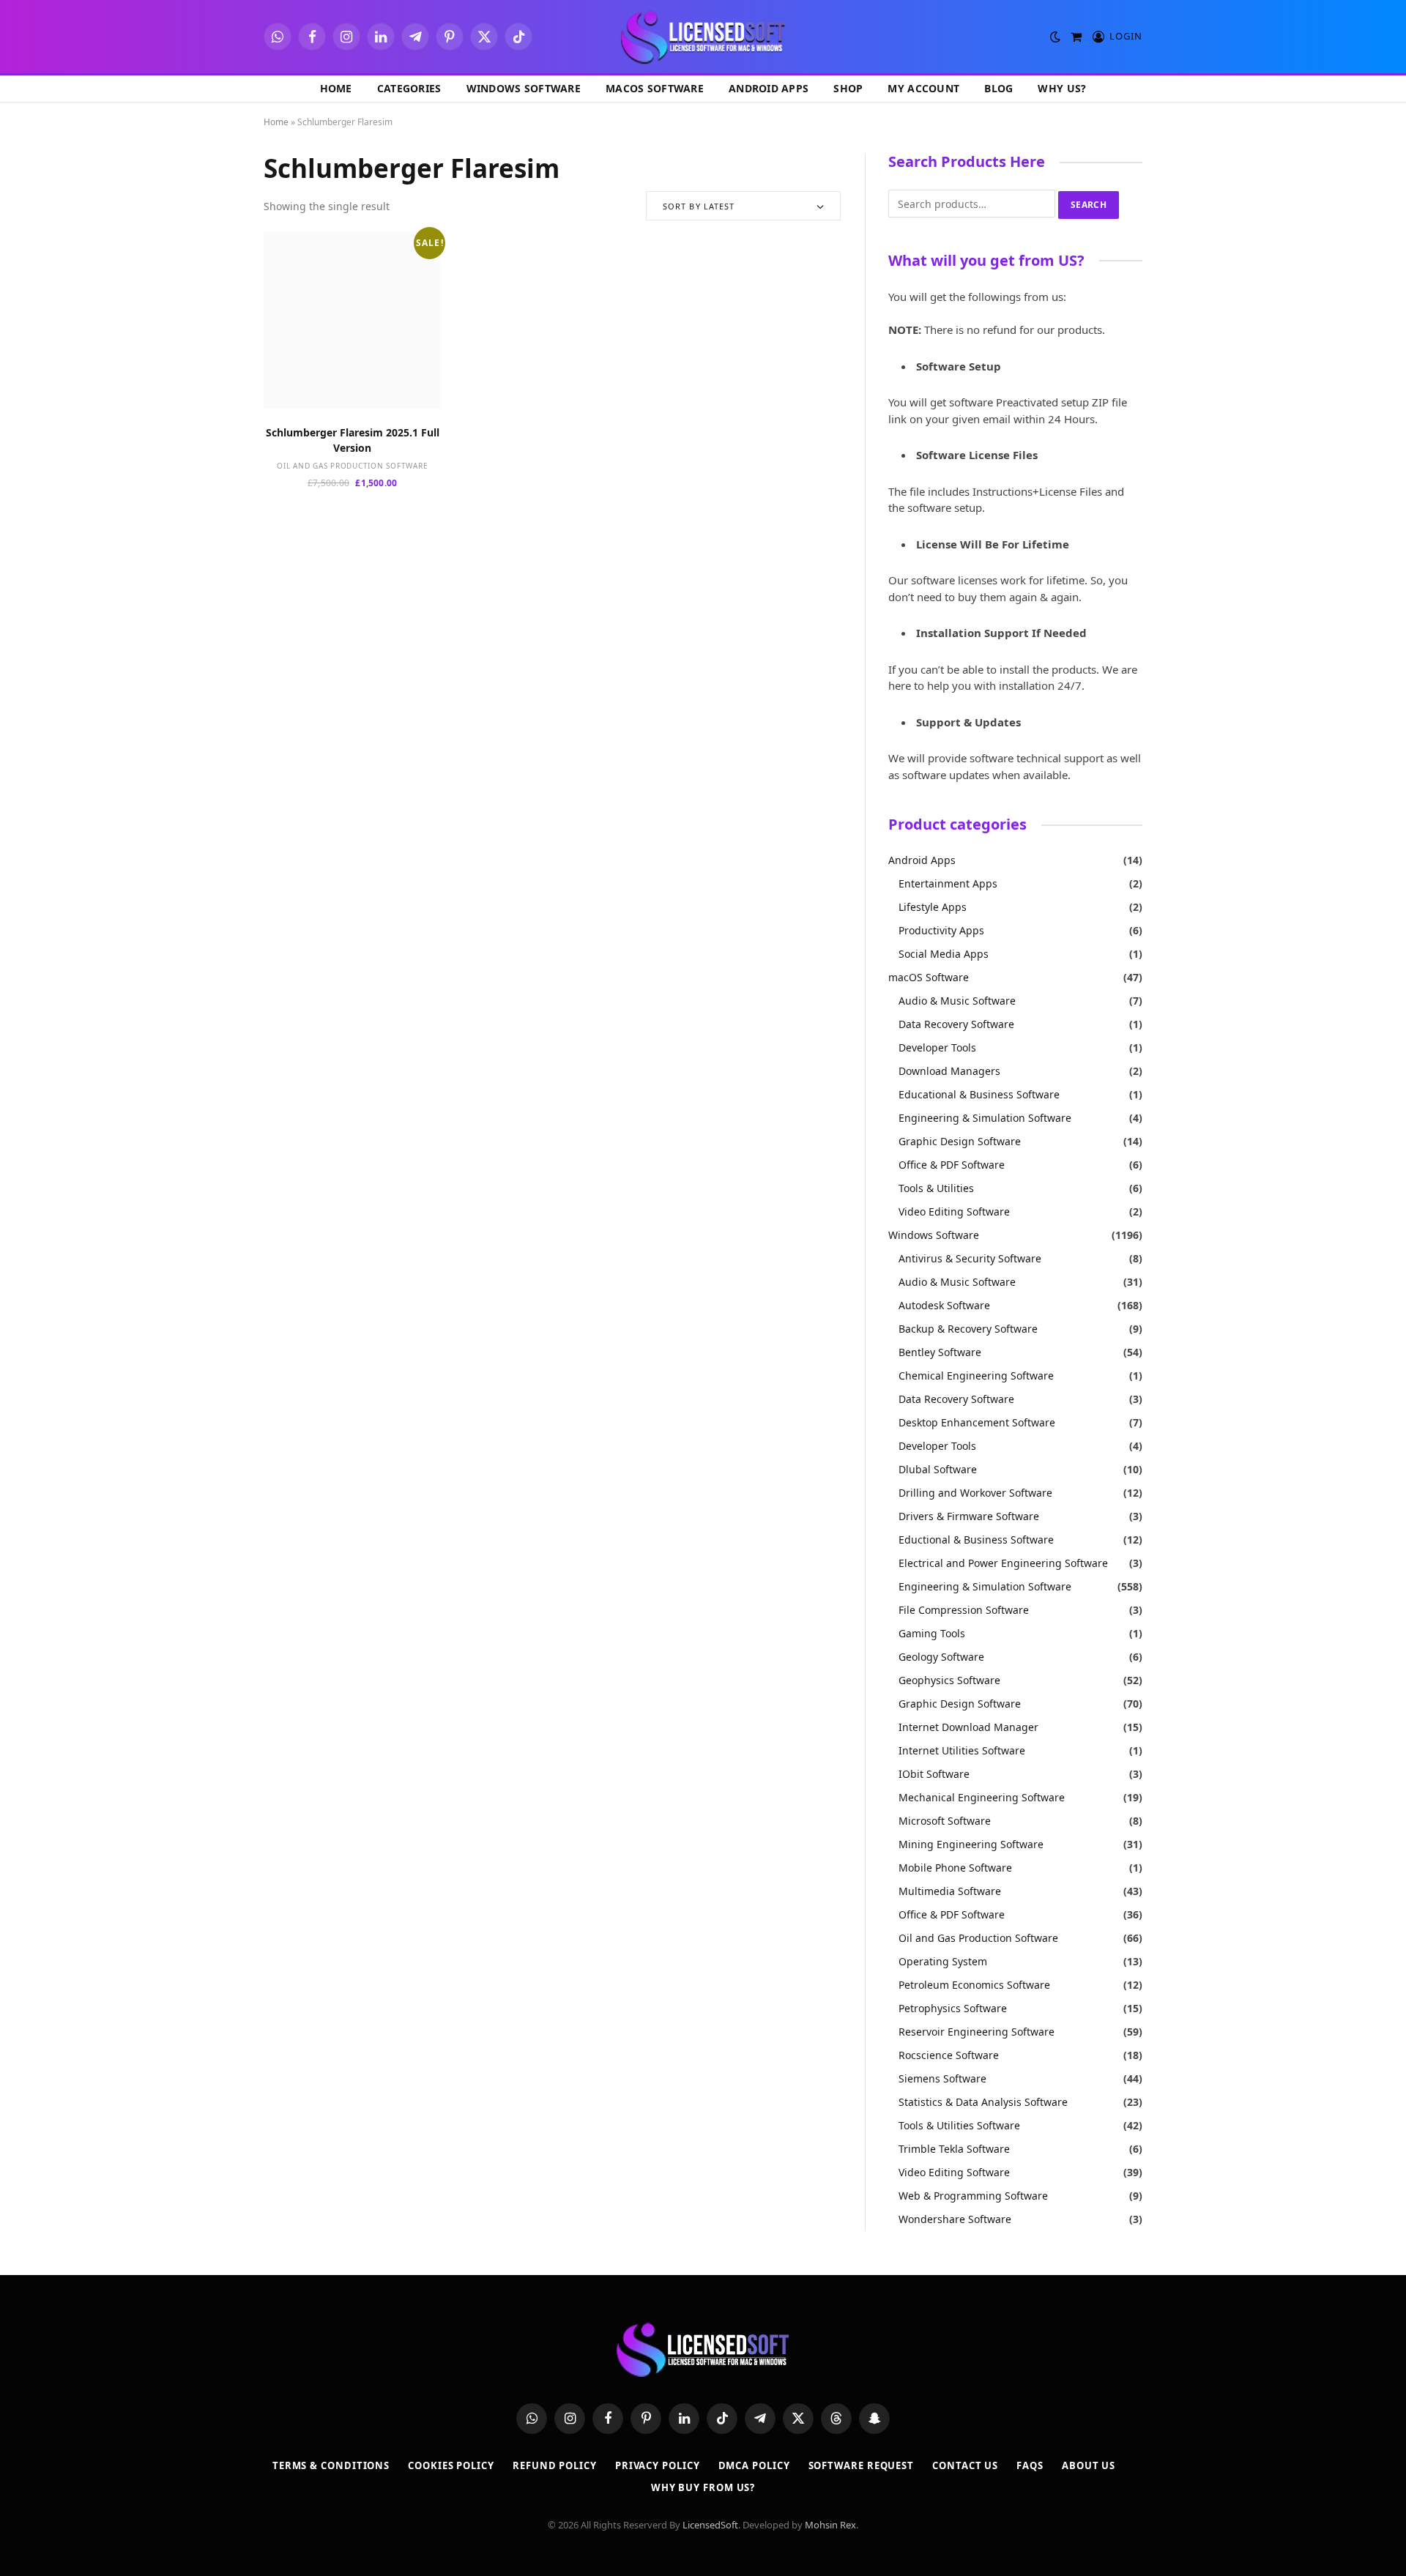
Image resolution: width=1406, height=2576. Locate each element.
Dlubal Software (938, 1469)
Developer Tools (937, 1047)
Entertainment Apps (948, 883)
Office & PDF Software (952, 1165)
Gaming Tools (932, 1633)
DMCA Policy (754, 2465)
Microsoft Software (945, 1821)
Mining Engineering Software (971, 1844)
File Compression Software (964, 1610)
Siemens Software (942, 2078)
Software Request (862, 2465)
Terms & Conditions (331, 2465)
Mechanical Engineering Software (982, 1797)
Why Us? (1062, 88)
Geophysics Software (949, 1680)
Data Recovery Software (956, 1024)
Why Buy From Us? (703, 2487)
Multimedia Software (950, 1891)
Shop (848, 88)
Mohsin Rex (830, 2525)
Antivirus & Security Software (970, 1258)
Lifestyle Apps (933, 907)
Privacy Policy (658, 2465)
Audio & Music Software (957, 1001)
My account (923, 88)
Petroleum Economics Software (974, 1985)
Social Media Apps (944, 954)
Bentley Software (940, 1352)
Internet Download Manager (968, 1727)
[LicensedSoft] (703, 37)
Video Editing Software (954, 1211)
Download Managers (949, 1071)
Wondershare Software (955, 2219)
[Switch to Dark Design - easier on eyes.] (1055, 37)
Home (336, 88)
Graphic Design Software (960, 1141)
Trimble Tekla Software (954, 2149)
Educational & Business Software (979, 1094)
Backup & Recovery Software (968, 1329)
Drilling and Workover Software (975, 1493)
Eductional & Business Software (976, 1540)
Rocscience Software (949, 2055)
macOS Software (655, 88)
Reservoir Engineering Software (977, 2032)
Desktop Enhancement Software (977, 1422)
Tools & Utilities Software (959, 2125)
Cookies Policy (451, 2465)
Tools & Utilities (936, 1188)
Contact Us (965, 2465)
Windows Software (524, 88)
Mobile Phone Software (955, 1868)
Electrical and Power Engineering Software (1003, 1563)
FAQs (1030, 2465)
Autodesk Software (944, 1305)
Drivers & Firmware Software (969, 1516)
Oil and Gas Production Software (352, 466)
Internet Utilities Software (962, 1750)
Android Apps (769, 88)
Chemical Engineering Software (976, 1376)
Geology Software (941, 1657)
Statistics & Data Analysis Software (983, 2102)
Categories (409, 88)
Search (1089, 205)
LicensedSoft (710, 2525)
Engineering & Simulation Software (985, 1118)
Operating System (943, 1961)
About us (1089, 2465)
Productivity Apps (941, 930)
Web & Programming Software (973, 2196)
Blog (998, 88)
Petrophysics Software (953, 2008)
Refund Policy (555, 2465)
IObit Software (934, 1774)
